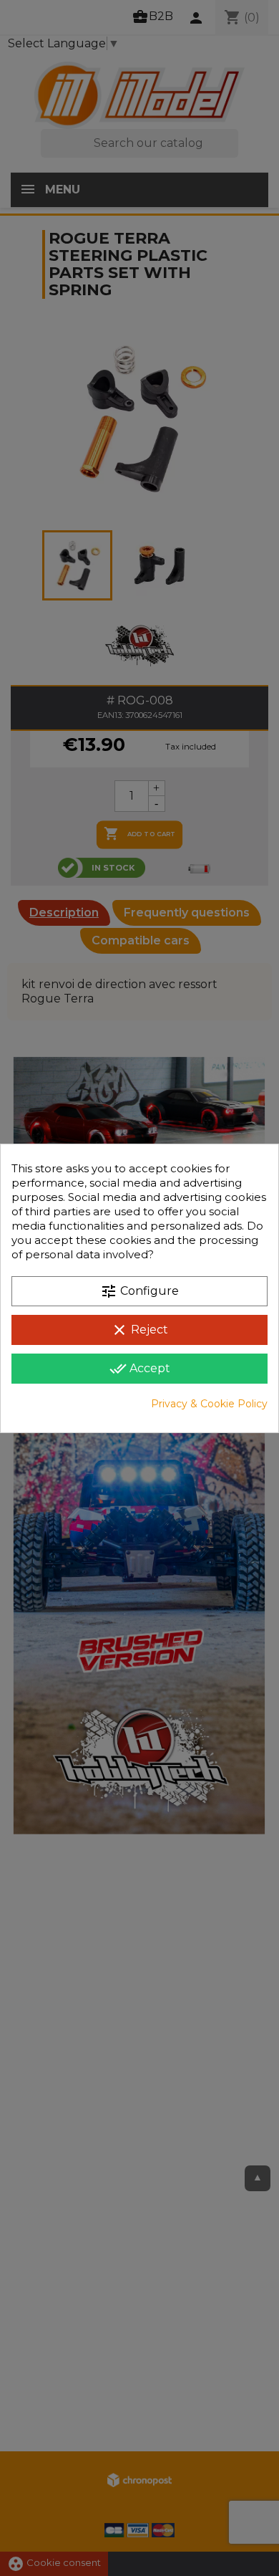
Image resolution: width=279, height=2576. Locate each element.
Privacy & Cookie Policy (209, 1404)
